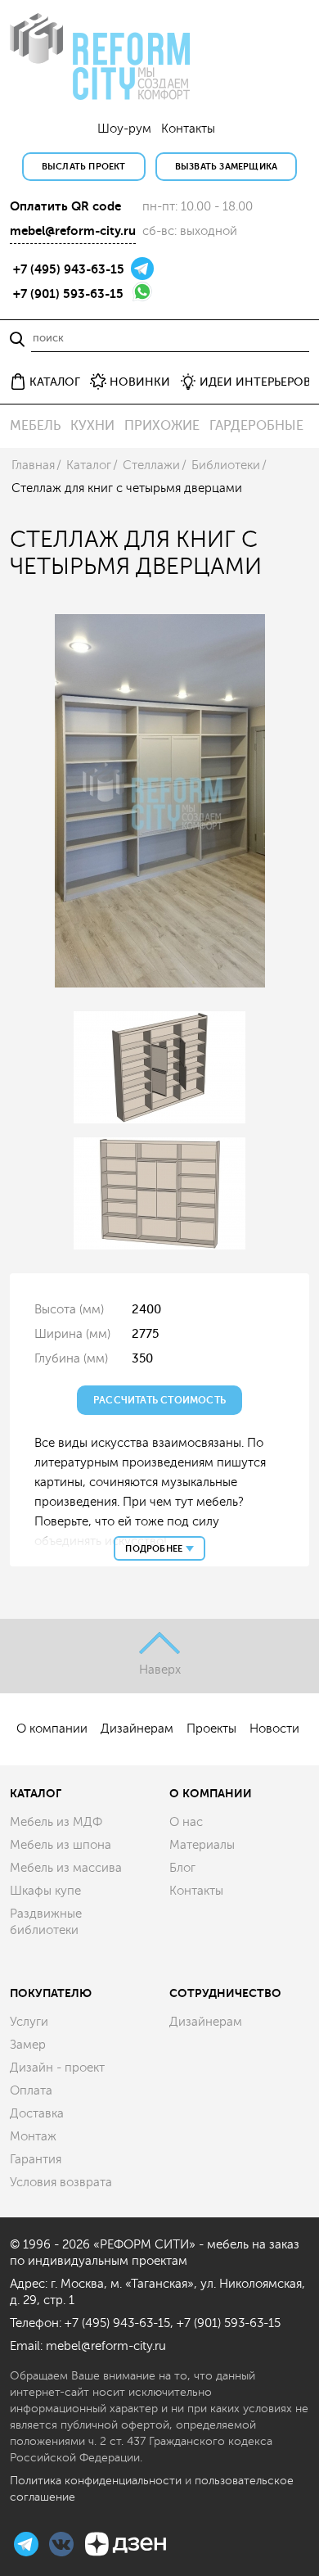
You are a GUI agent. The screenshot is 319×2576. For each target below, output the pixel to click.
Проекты (211, 1729)
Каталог (89, 465)
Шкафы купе (45, 1891)
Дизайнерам (137, 1729)
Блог (182, 1868)
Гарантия (36, 2160)
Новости (274, 1729)
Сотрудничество (225, 1993)
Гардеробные (256, 426)
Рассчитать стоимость (159, 1400)
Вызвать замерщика (226, 167)
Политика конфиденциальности (96, 2481)
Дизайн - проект (57, 2068)
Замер (28, 2045)
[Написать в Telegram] (142, 267)
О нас (186, 1822)
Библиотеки (226, 465)
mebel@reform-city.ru (73, 231)
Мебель (35, 426)
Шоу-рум (124, 129)
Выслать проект (84, 167)
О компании (52, 1729)
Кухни (92, 426)
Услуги (29, 2022)
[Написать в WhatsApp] (142, 290)
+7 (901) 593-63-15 (68, 294)
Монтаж (33, 2137)
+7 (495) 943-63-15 (69, 269)
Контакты (188, 129)
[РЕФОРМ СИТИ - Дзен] (126, 2542)
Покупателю (51, 1993)
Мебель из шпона (61, 1845)
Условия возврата (61, 2183)
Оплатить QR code (65, 206)
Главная (33, 465)
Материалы (202, 1845)
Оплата (31, 2091)
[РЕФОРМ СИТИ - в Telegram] (28, 2542)
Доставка (37, 2114)
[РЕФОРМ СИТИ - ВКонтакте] (63, 2542)
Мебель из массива (66, 1868)
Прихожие (162, 426)
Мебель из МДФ (56, 1822)
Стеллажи (151, 465)
